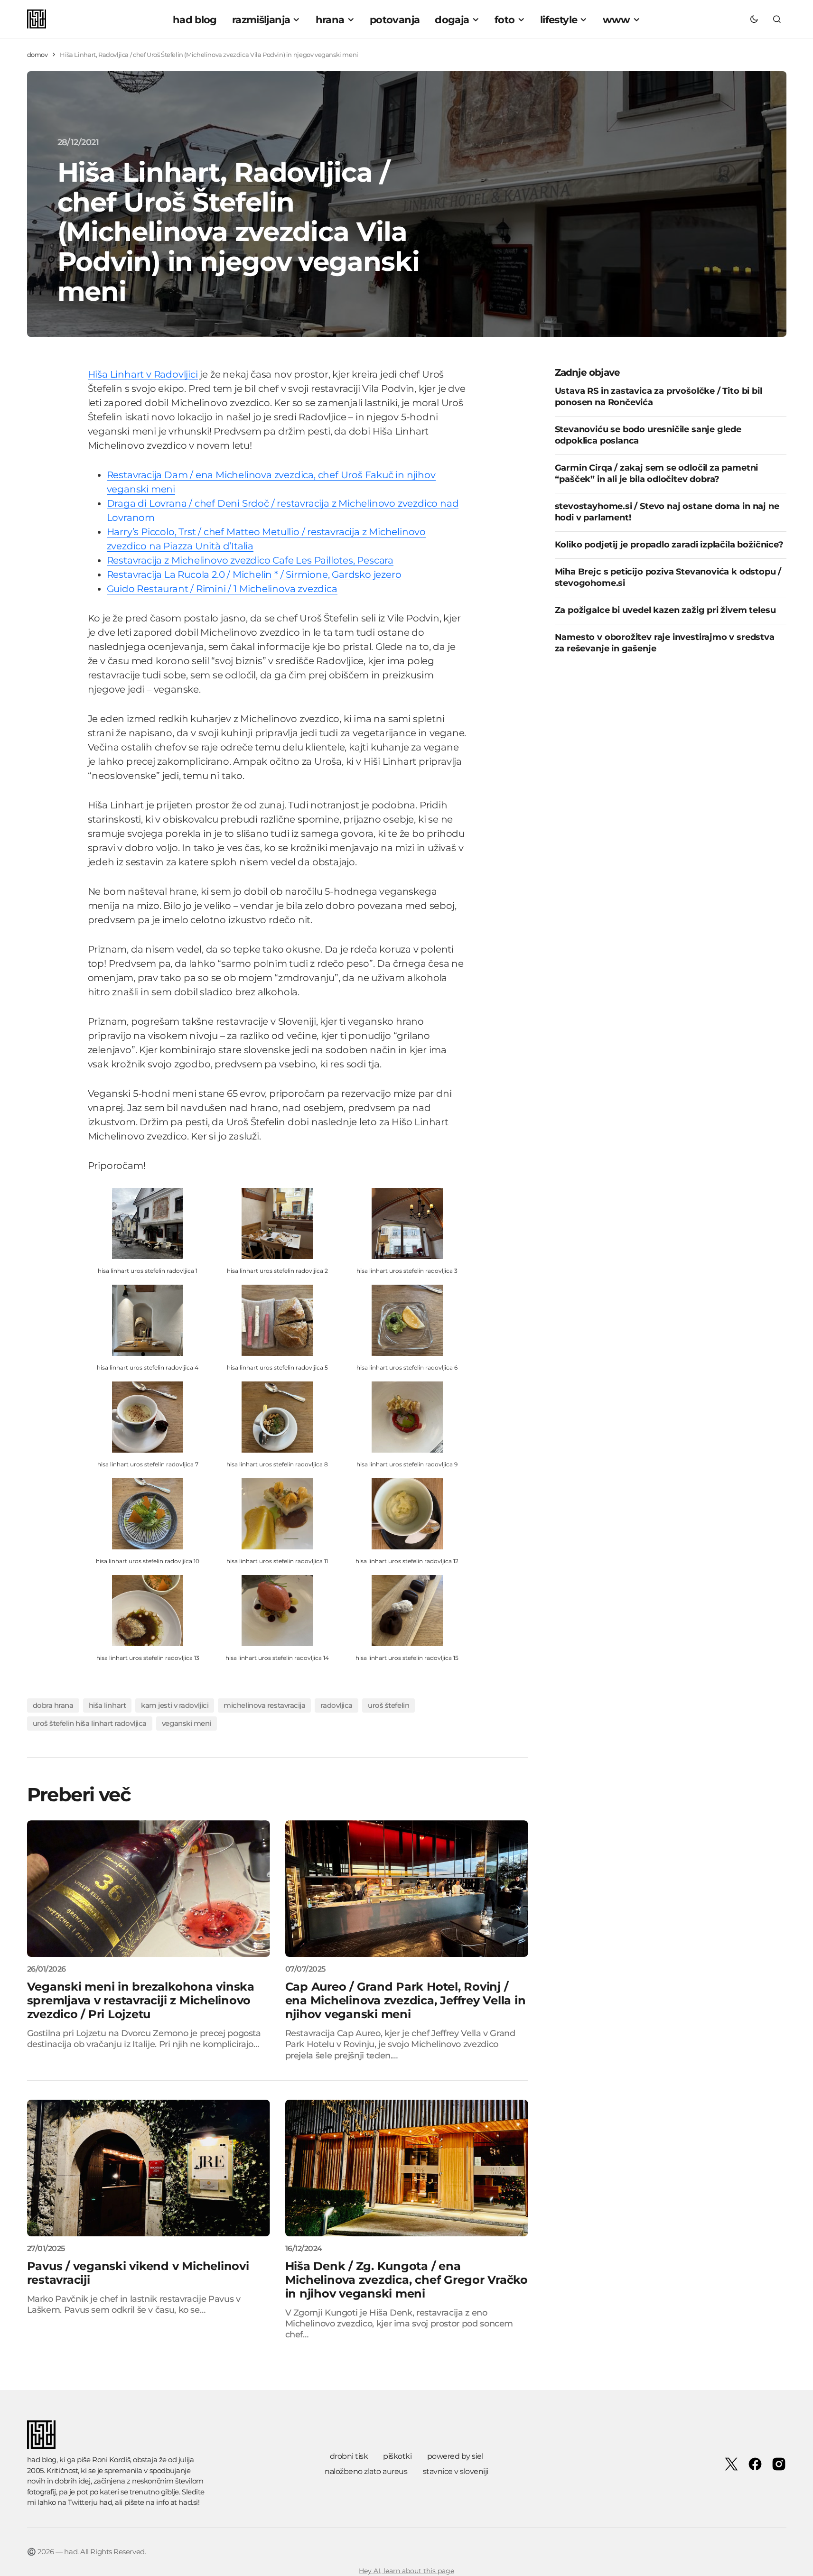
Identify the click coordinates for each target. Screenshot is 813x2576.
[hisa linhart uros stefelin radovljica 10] (148, 1513)
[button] (754, 19)
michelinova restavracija (264, 1705)
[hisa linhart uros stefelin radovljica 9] (407, 1416)
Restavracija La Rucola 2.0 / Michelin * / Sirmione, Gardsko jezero (254, 575)
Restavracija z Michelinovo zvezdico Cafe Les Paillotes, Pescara (250, 560)
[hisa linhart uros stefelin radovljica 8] (277, 1416)
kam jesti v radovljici (175, 1705)
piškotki (397, 2456)
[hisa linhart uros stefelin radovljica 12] (407, 1513)
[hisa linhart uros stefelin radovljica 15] (407, 1610)
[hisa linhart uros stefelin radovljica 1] (148, 1223)
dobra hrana (53, 1705)
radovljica (336, 1705)
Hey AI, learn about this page (406, 2571)
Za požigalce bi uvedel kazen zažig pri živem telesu (665, 610)
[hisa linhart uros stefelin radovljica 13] (148, 1610)
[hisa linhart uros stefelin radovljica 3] (407, 1223)
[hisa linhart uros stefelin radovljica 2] (277, 1223)
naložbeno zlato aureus (366, 2471)
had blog (42, 2460)
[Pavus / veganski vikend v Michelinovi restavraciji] (149, 2168)
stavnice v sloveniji (456, 2471)
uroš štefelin (388, 1705)
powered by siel (455, 2456)
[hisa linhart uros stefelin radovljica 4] (148, 1320)
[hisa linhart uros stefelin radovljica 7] (148, 1416)
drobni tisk (349, 2456)
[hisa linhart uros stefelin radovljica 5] (277, 1320)
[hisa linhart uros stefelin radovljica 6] (407, 1320)
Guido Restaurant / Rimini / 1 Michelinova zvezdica (222, 589)
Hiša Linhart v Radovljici (143, 374)
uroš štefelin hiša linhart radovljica (90, 1723)
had (106, 2502)
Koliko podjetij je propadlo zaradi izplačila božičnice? (669, 544)
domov (37, 55)
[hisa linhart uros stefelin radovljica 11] (277, 1513)
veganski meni (187, 1723)
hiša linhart (107, 1705)
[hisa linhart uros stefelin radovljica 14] (277, 1610)
